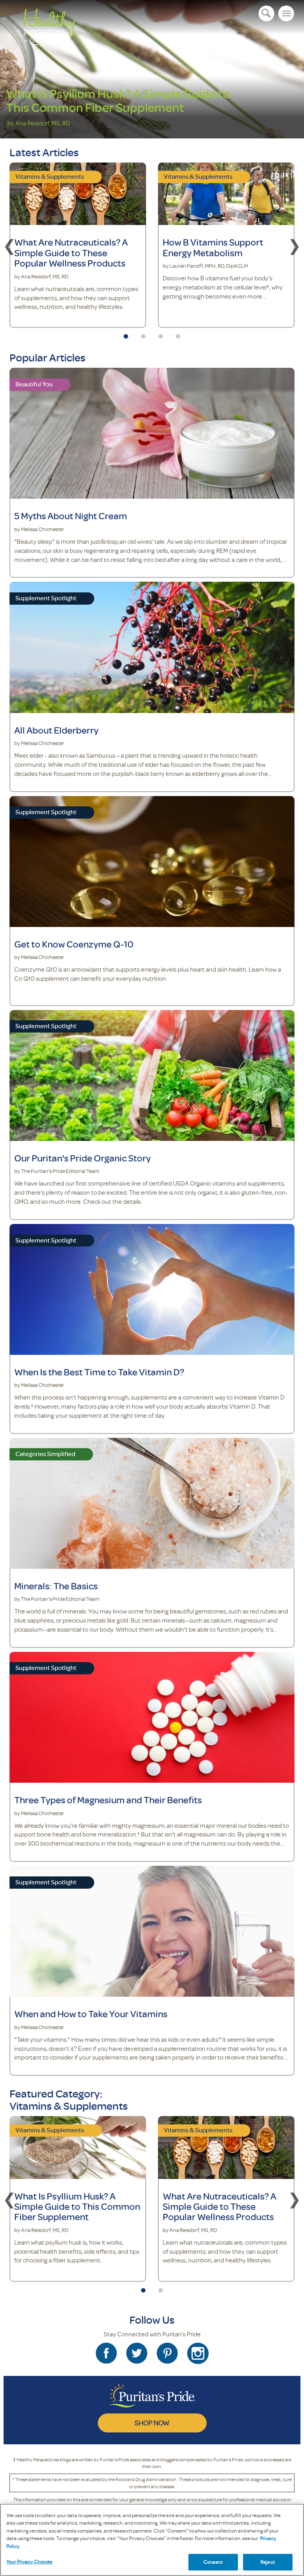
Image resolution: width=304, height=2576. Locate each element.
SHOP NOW (152, 2423)
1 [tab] (126, 334)
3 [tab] (161, 334)
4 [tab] (178, 334)
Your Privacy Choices (29, 2561)
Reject (268, 2562)
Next (294, 245)
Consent (213, 2562)
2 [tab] (143, 334)
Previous (9, 245)
